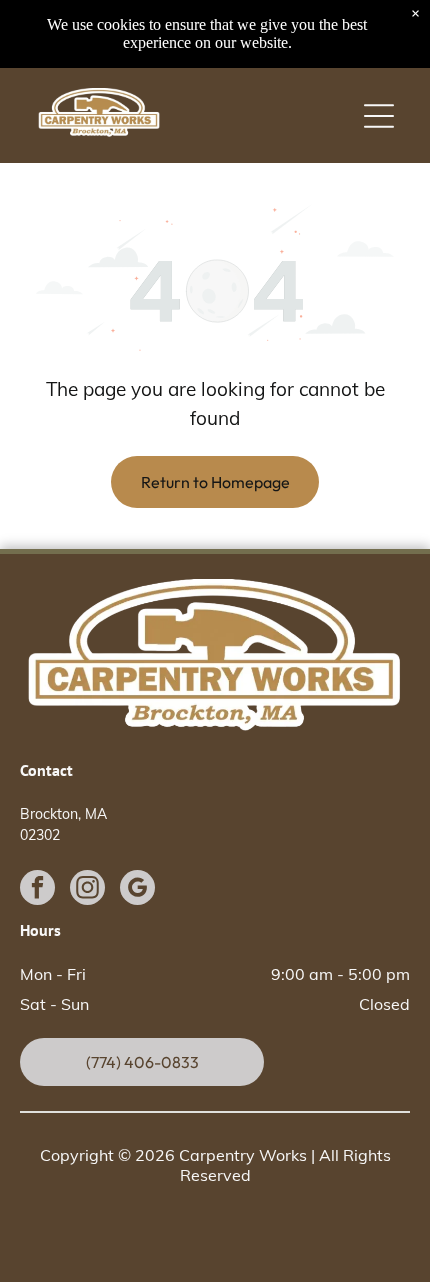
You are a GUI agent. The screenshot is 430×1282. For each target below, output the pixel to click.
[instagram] (87, 890)
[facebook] (37, 890)
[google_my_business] (137, 890)
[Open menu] (379, 116)
